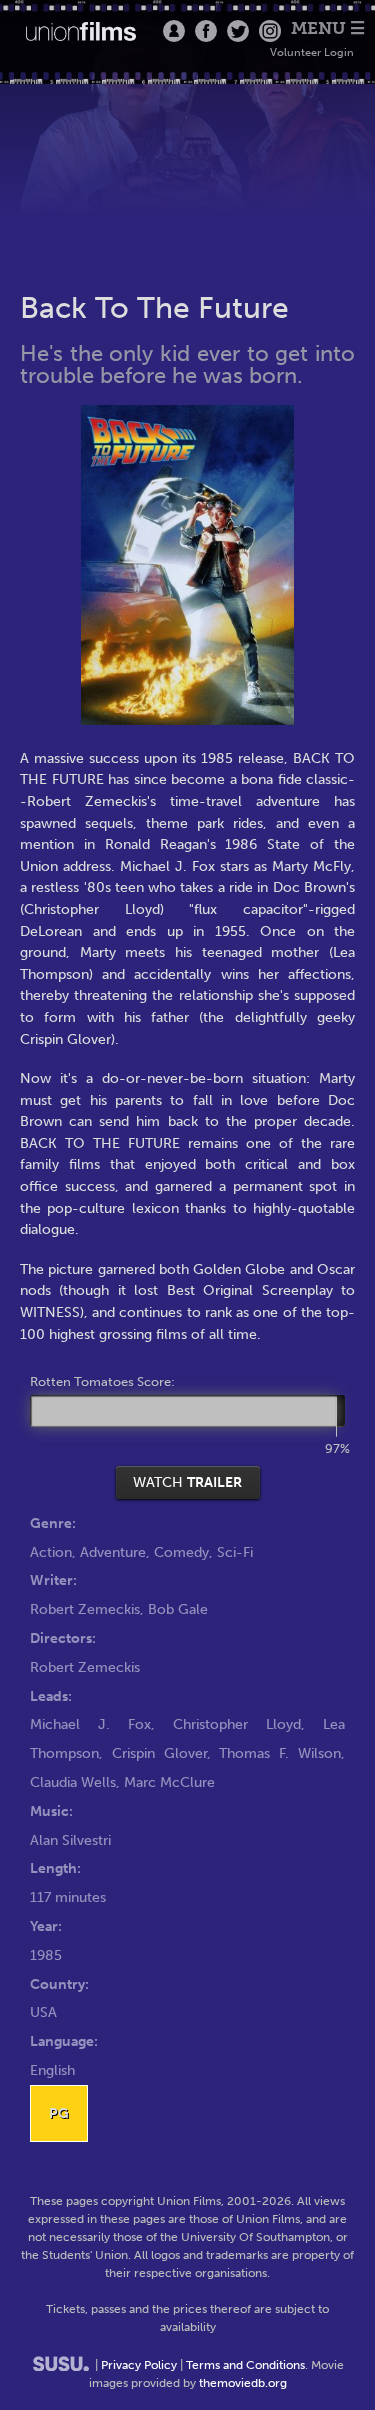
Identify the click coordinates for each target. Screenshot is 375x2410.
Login (174, 31)
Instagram (270, 31)
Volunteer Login (312, 52)
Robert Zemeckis (85, 1609)
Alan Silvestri (70, 1840)
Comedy (181, 1552)
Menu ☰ (328, 28)
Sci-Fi (235, 1552)
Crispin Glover (159, 1753)
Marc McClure (169, 1782)
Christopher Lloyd (237, 1724)
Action (51, 1552)
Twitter (238, 31)
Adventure (113, 1552)
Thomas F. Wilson (280, 1753)
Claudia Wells (73, 1782)
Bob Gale (178, 1609)
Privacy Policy (139, 2365)
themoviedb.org (243, 2383)
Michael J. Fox (90, 1724)
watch (187, 1482)
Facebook (206, 31)
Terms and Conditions (245, 2365)
